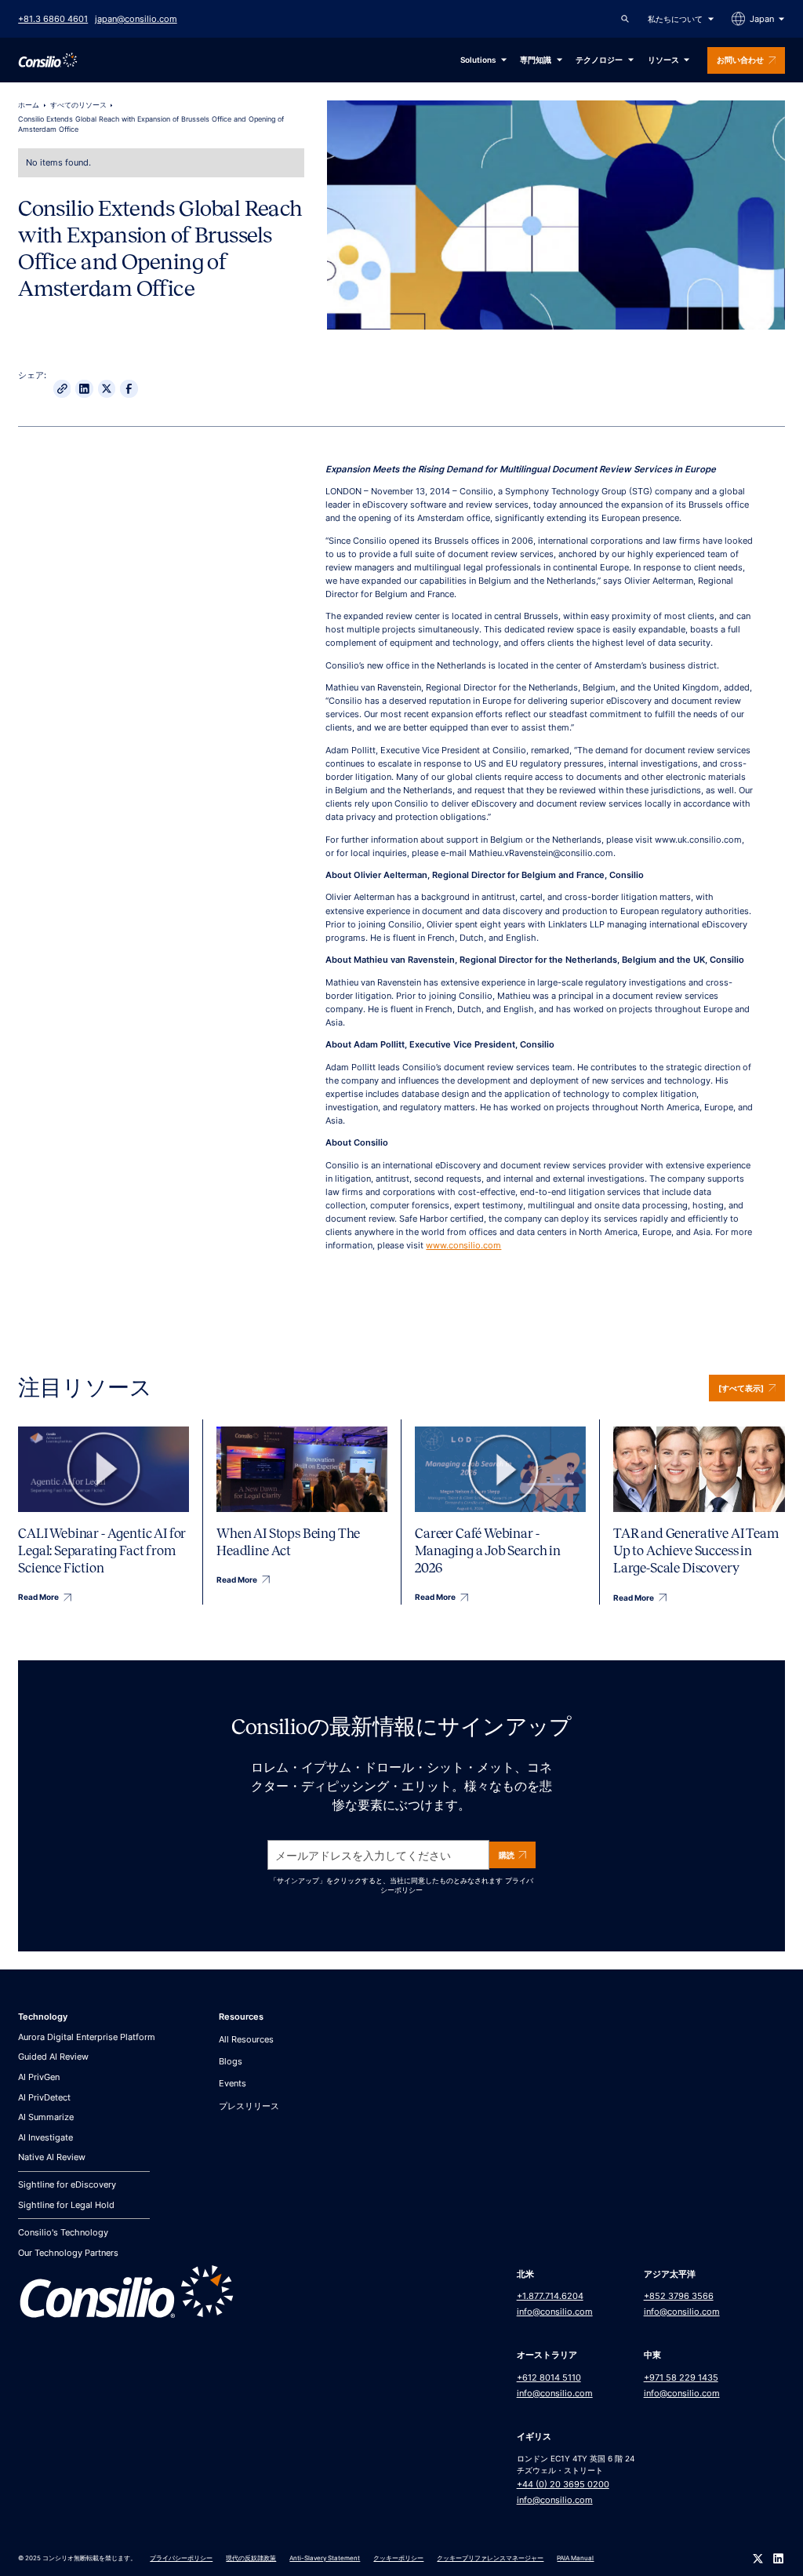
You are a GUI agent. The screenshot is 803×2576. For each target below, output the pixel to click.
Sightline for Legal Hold (66, 2205)
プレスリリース (249, 2106)
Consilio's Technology (63, 2232)
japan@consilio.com (136, 19)
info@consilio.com (555, 2312)
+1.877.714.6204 (550, 2296)
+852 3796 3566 (679, 2296)
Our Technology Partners (68, 2253)
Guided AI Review (53, 2057)
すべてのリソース (78, 105)
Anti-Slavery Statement (325, 2558)
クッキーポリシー (398, 2558)
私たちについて (675, 19)
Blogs (231, 2061)
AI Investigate (45, 2137)
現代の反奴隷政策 (251, 2558)
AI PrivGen (39, 2077)
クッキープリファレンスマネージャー (490, 2558)
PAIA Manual (575, 2558)
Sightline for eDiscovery (67, 2184)
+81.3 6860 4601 (53, 19)
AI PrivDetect (44, 2097)
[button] (681, 19)
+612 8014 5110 (549, 2377)
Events (233, 2083)
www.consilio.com (463, 1245)
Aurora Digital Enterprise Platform (87, 2037)
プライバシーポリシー (181, 2558)
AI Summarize (46, 2117)
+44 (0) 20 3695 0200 (563, 2484)
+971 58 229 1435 (681, 2377)
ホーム (29, 105)
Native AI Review (52, 2157)
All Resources (246, 2039)
